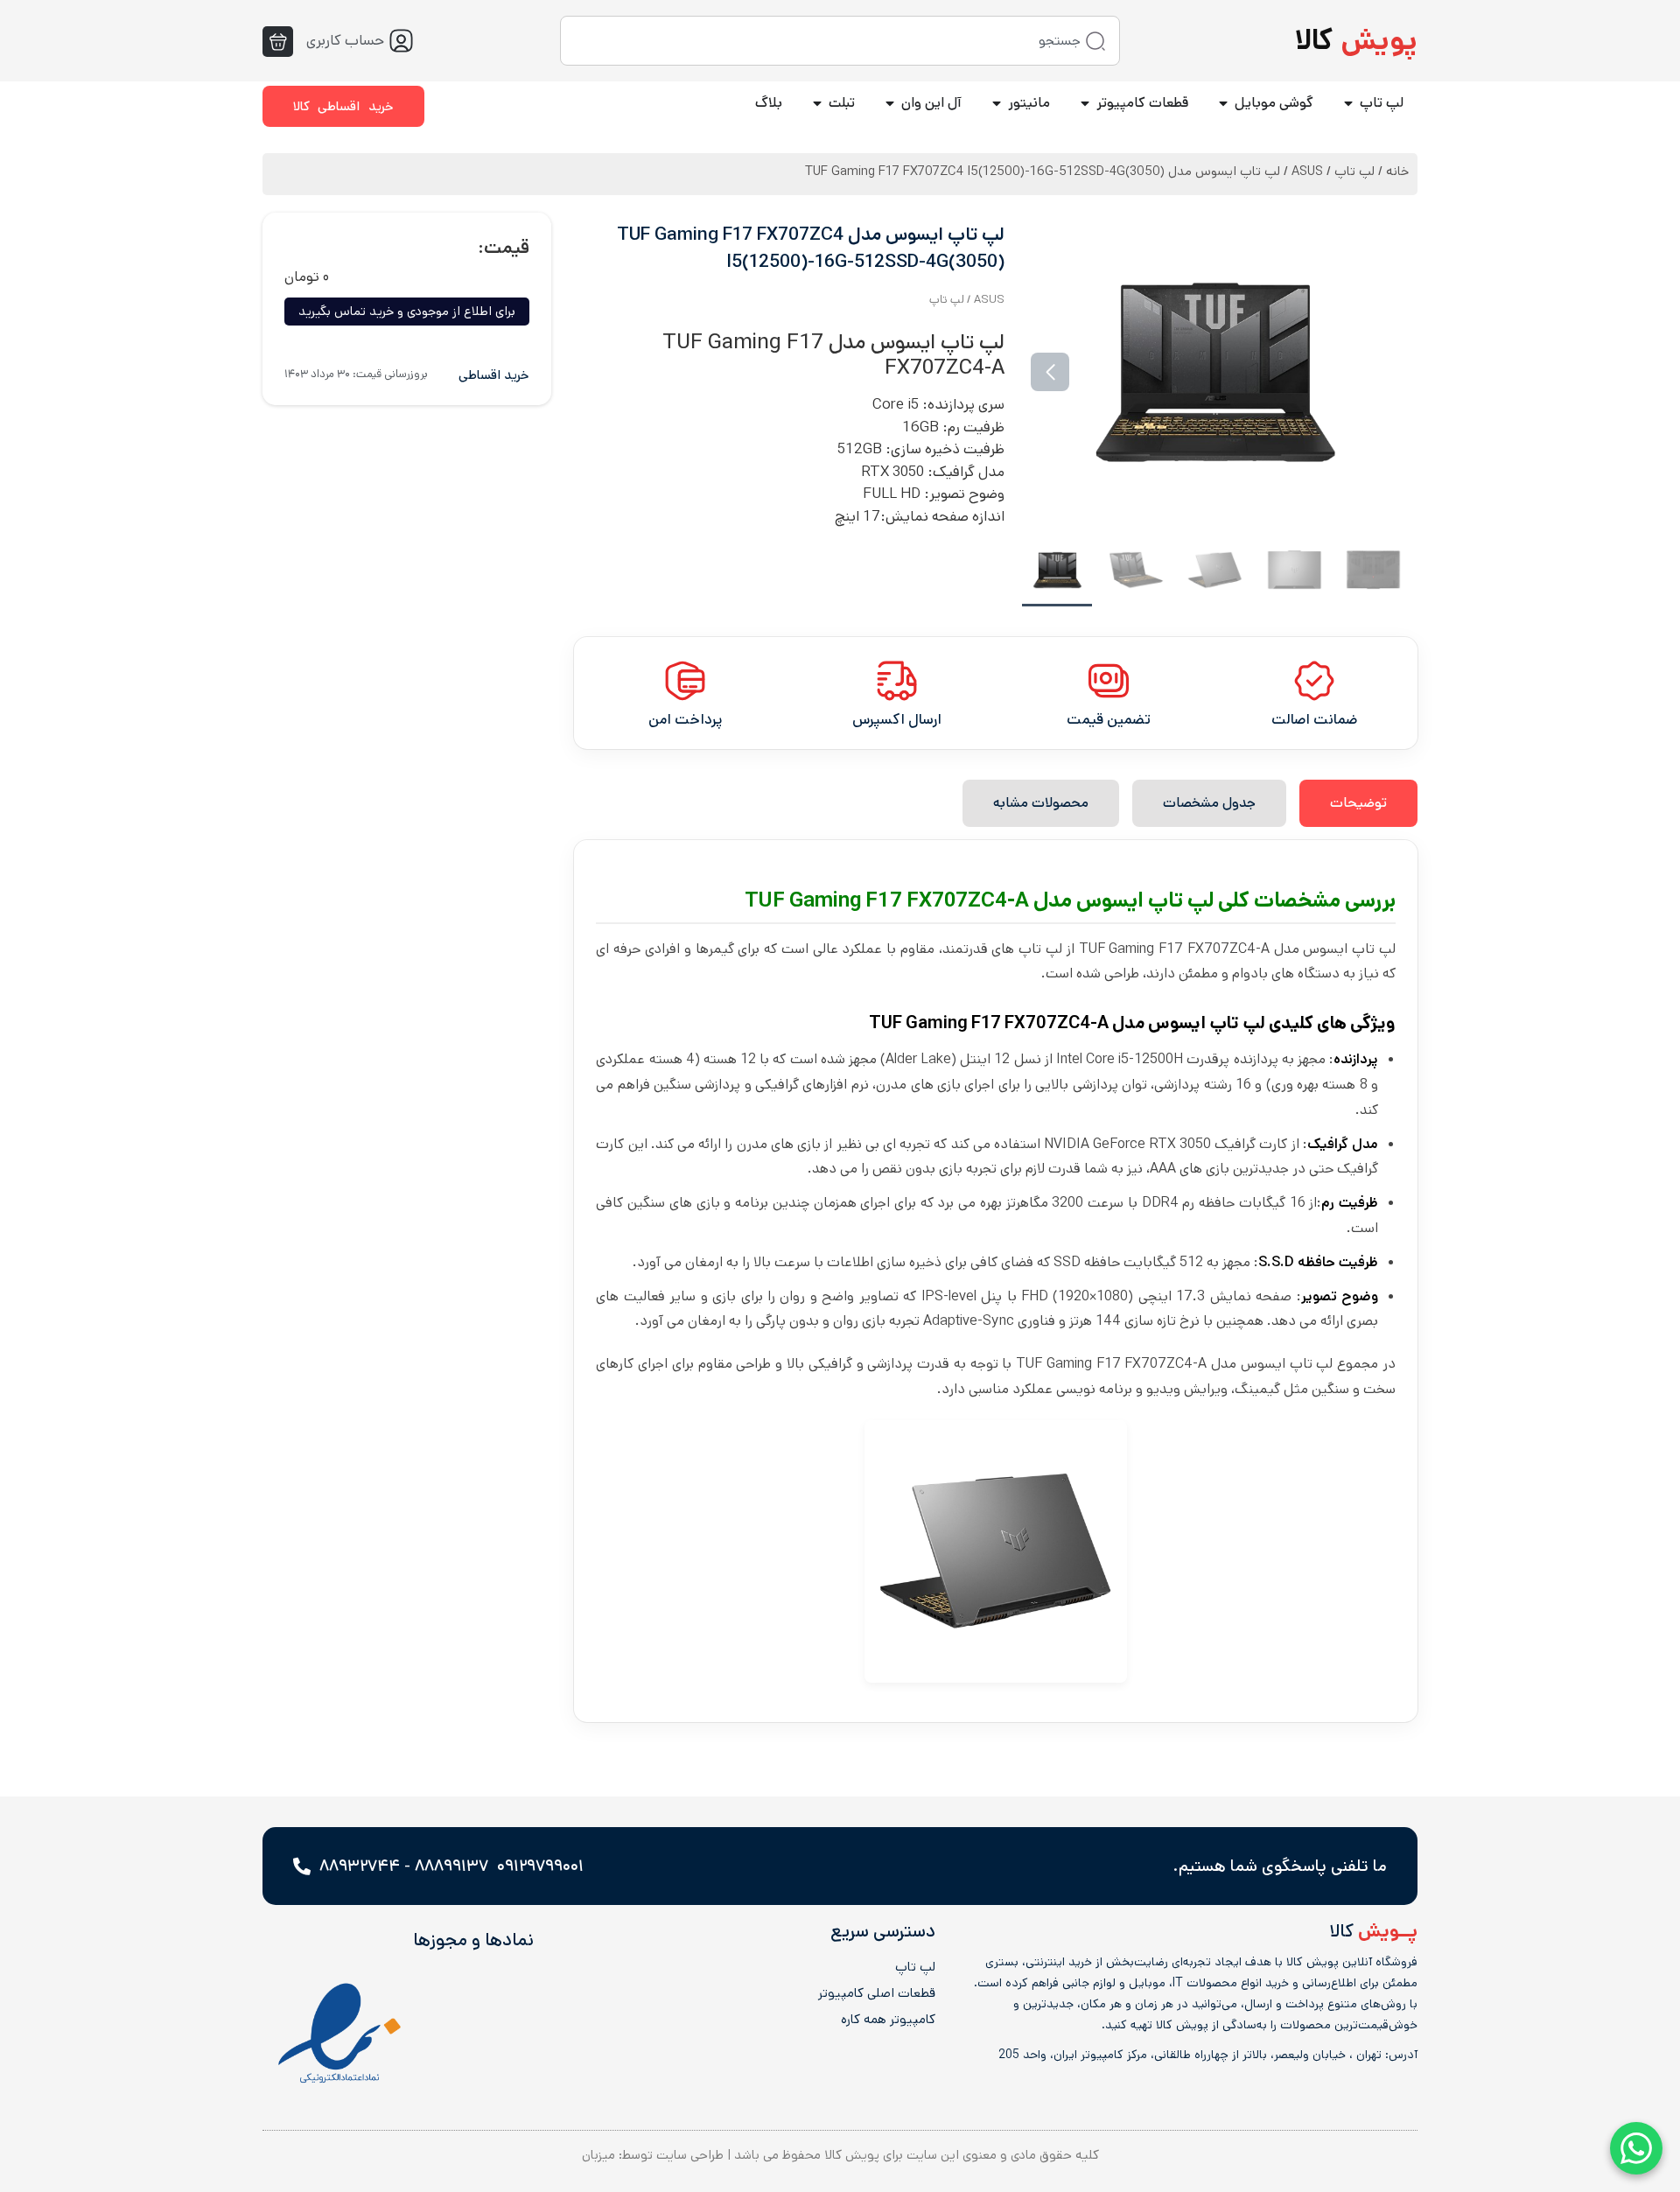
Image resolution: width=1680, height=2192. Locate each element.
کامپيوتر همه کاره (888, 2020)
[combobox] (840, 41)
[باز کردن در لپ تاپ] (1348, 103)
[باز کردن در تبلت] (817, 103)
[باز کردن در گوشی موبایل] (1223, 103)
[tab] (1358, 803)
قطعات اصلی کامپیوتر (876, 1993)
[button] (1381, 372)
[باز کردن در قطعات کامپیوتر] (1085, 103)
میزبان (598, 2155)
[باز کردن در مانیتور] (997, 103)
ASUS (1307, 171)
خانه (1397, 171)
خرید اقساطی (494, 375)
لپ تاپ (1354, 171)
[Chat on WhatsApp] (1636, 2148)
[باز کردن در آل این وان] (890, 103)
